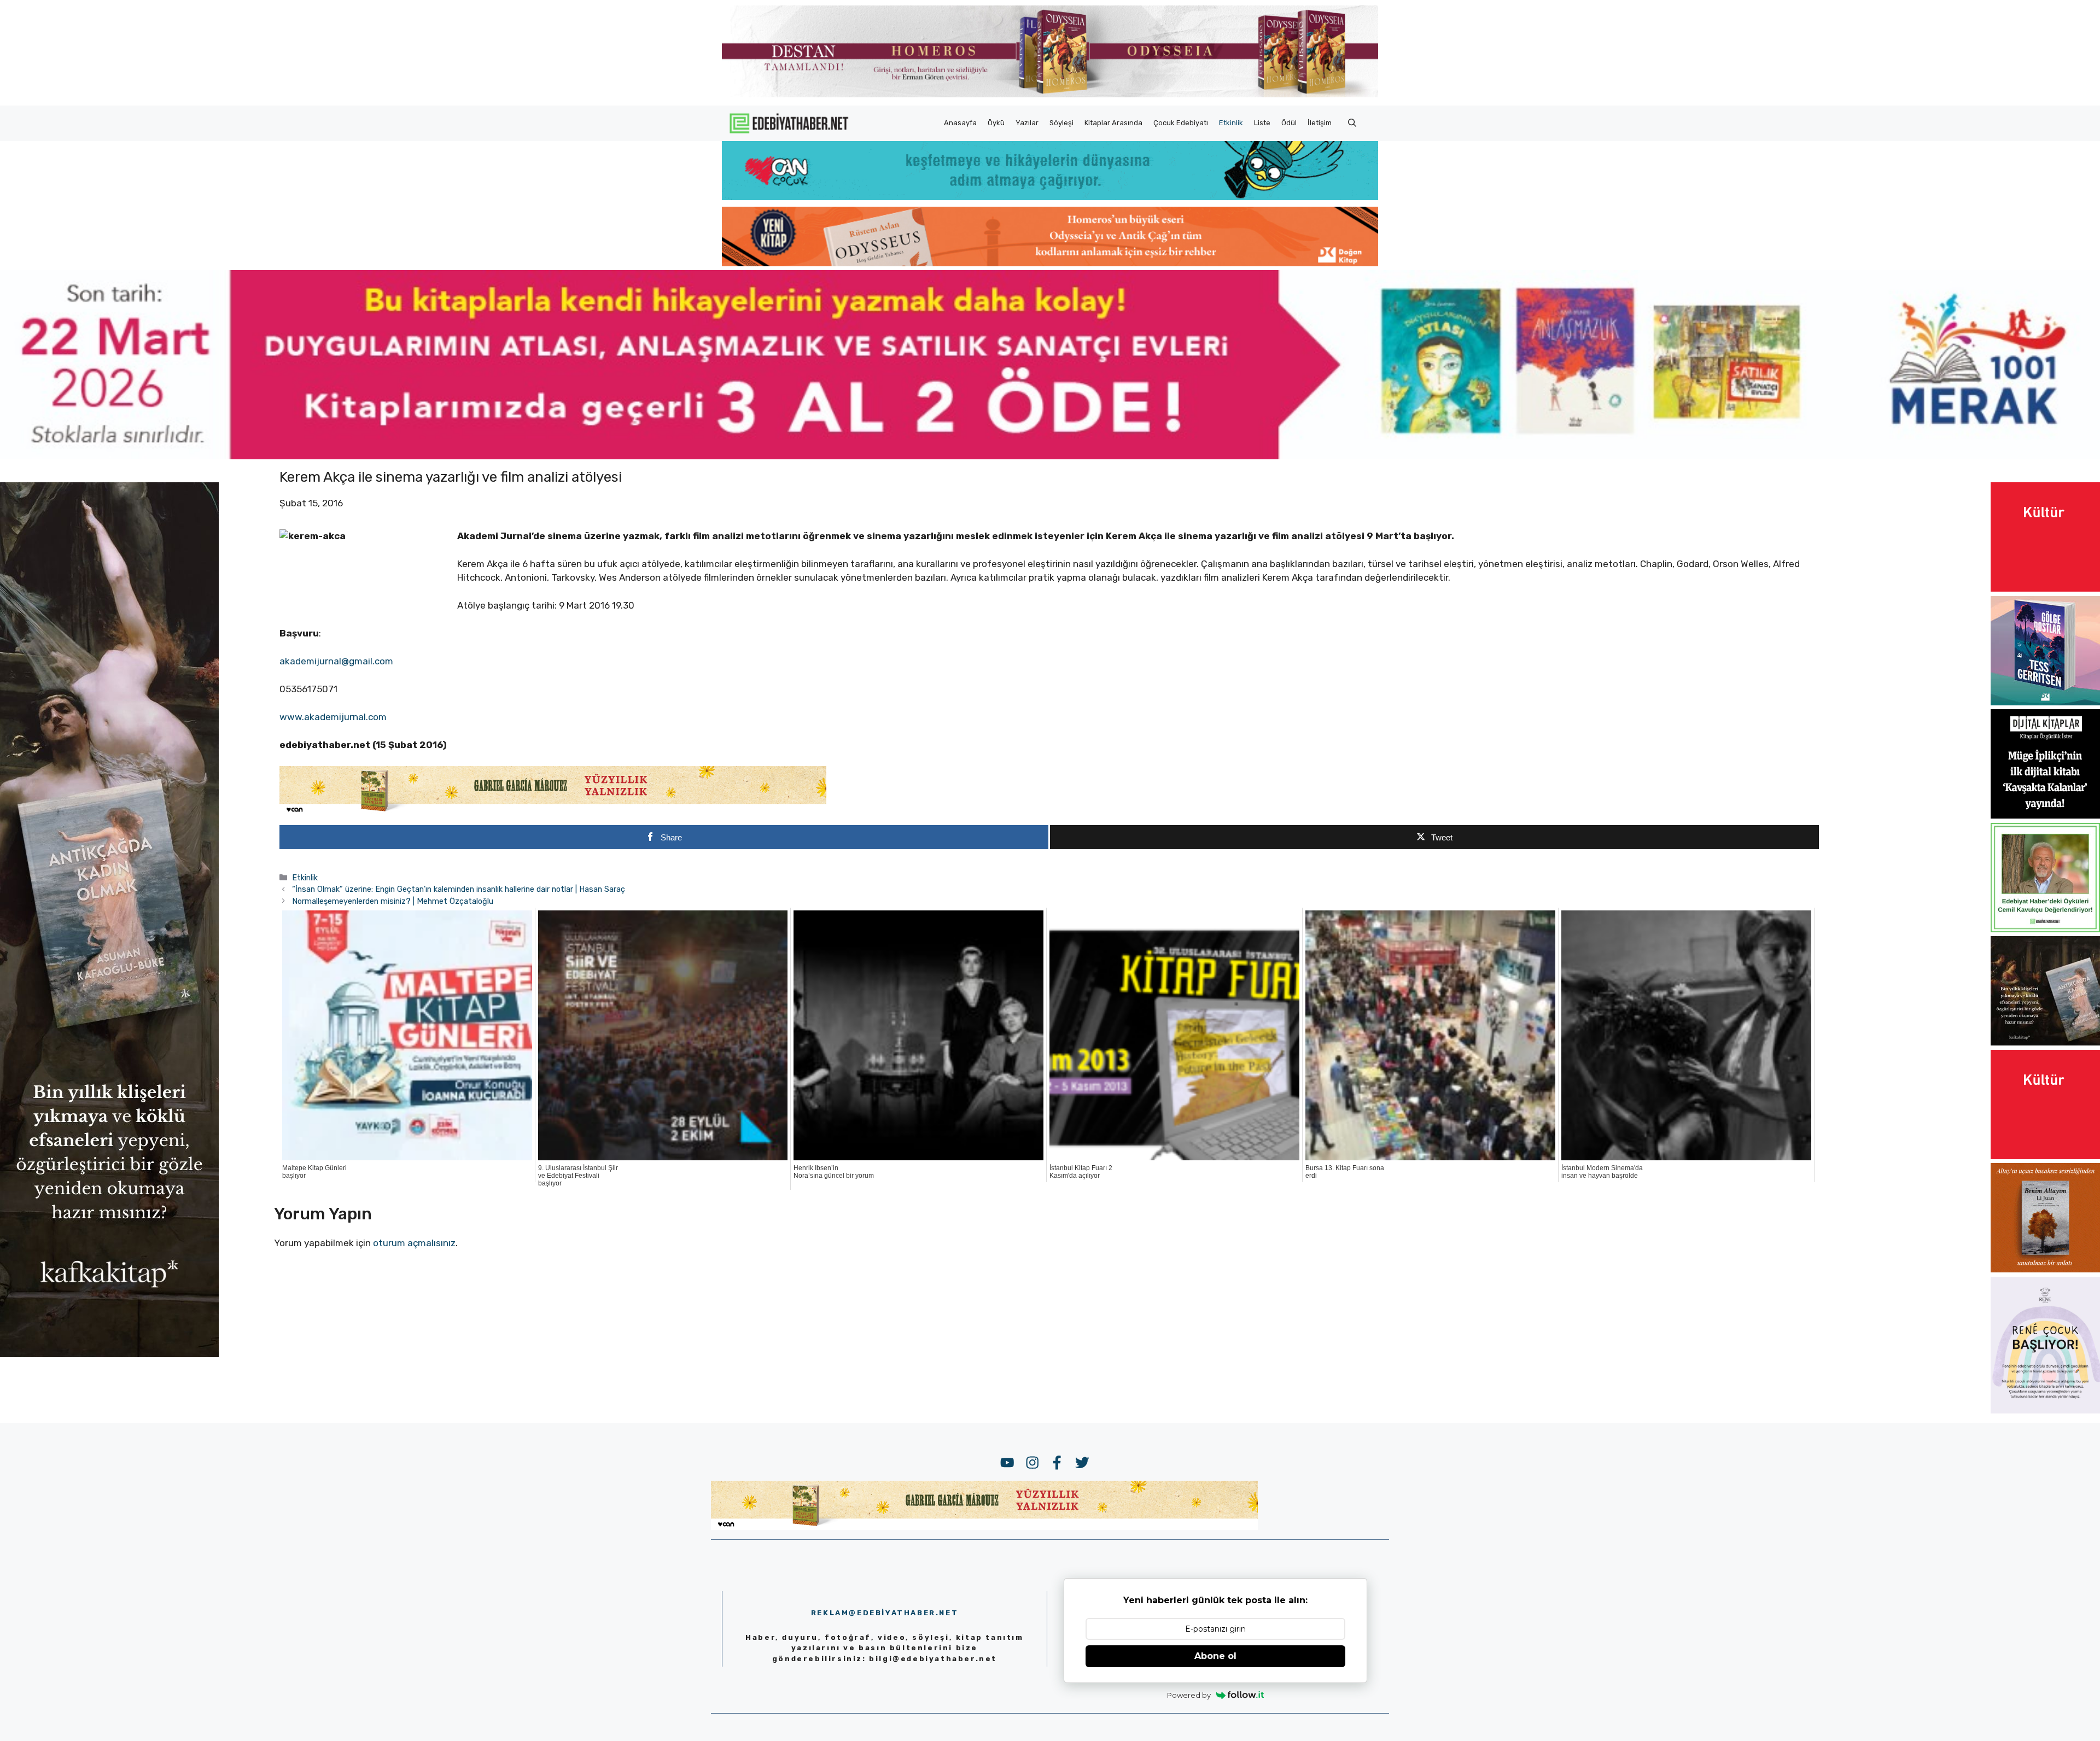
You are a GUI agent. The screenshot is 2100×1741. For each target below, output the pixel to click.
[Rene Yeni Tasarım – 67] (2045, 1410)
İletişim (1320, 123)
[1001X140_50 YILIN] (1050, 95)
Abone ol (1215, 1656)
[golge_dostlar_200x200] (2045, 702)
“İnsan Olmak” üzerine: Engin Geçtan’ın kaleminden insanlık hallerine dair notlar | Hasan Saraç (459, 889)
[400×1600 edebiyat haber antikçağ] (109, 1354)
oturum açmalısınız (414, 1243)
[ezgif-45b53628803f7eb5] (1050, 197)
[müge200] (2045, 815)
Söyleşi (1061, 123)
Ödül (1289, 123)
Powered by (1189, 1695)
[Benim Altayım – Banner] (2045, 1269)
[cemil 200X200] (2045, 929)
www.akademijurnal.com (333, 717)
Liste (1262, 123)
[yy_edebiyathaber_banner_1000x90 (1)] (553, 812)
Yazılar (1027, 123)
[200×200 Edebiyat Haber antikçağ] (2045, 1042)
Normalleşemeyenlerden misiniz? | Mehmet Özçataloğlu (393, 901)
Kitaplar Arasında (1113, 123)
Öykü (996, 123)
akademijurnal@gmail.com (336, 661)
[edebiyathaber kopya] (1050, 263)
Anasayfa (960, 123)
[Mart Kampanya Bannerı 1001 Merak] (1050, 456)
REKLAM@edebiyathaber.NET (885, 1613)
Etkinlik (1231, 123)
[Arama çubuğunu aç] (1352, 123)
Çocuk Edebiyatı (1181, 123)
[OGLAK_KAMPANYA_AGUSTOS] (2045, 588)
